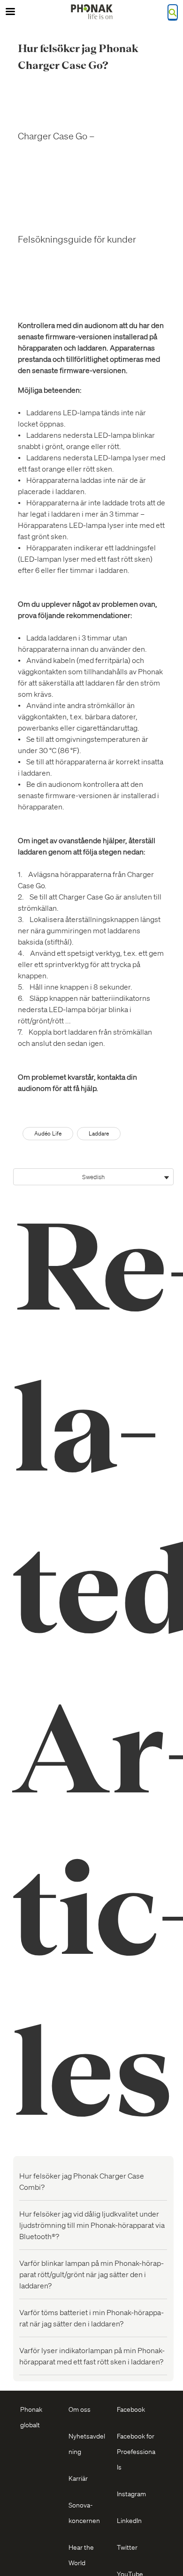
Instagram (131, 2493)
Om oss (80, 2409)
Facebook (131, 2409)
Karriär (78, 2478)
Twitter (127, 2547)
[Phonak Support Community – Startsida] (91, 12)
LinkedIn (129, 2520)
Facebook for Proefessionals (136, 2451)
